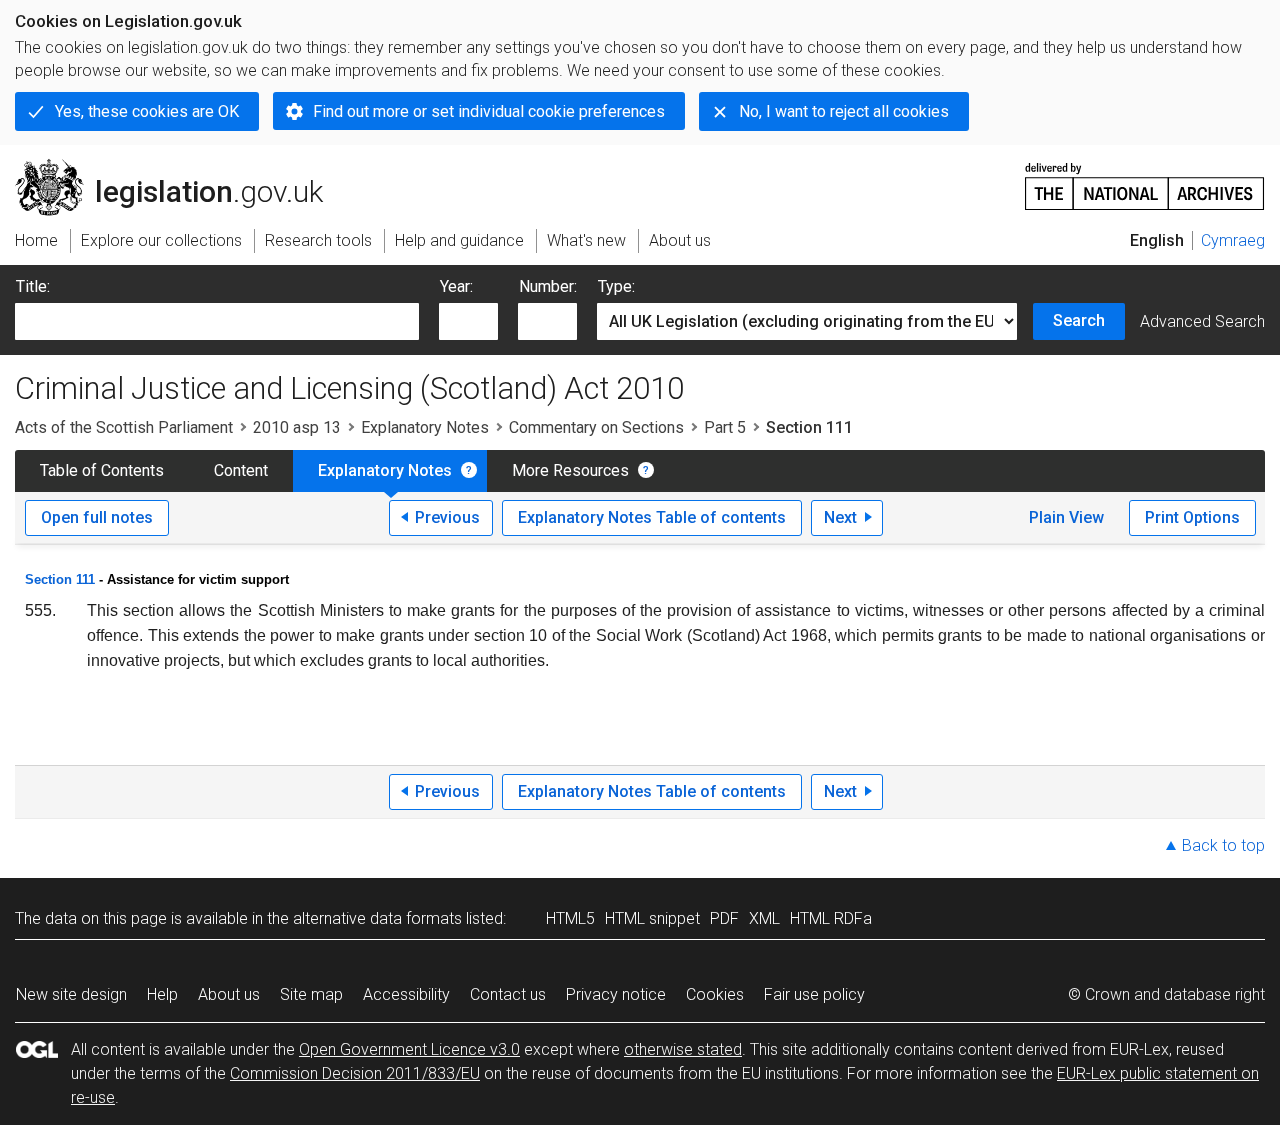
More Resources (570, 470)
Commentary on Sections (596, 427)
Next (840, 517)
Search (1079, 320)
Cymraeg (1233, 240)
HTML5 (570, 918)
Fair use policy (814, 994)
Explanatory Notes (425, 427)
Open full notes (97, 517)
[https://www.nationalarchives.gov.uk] (1145, 178)
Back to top (1223, 845)
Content (241, 470)
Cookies (715, 994)
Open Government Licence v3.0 (409, 1049)
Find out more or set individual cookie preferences (489, 111)
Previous (447, 517)
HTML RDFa (831, 918)
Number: (548, 286)
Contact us (508, 994)
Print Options (1192, 517)
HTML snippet (652, 918)
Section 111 (60, 579)
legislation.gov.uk (180, 167)
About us (229, 994)
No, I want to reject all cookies (844, 111)
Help (162, 994)
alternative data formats (377, 918)
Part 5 (725, 427)
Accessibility (406, 994)
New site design (71, 994)
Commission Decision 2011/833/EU (355, 1073)
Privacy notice (616, 994)
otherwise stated (683, 1049)
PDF (724, 918)
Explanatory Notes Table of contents (652, 517)
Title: (33, 286)
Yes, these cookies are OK (147, 111)
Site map (311, 994)
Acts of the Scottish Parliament (124, 427)
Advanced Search (1202, 321)
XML (764, 918)
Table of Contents (102, 470)
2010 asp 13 (297, 427)
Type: (616, 286)
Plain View (1066, 517)
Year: (456, 286)
